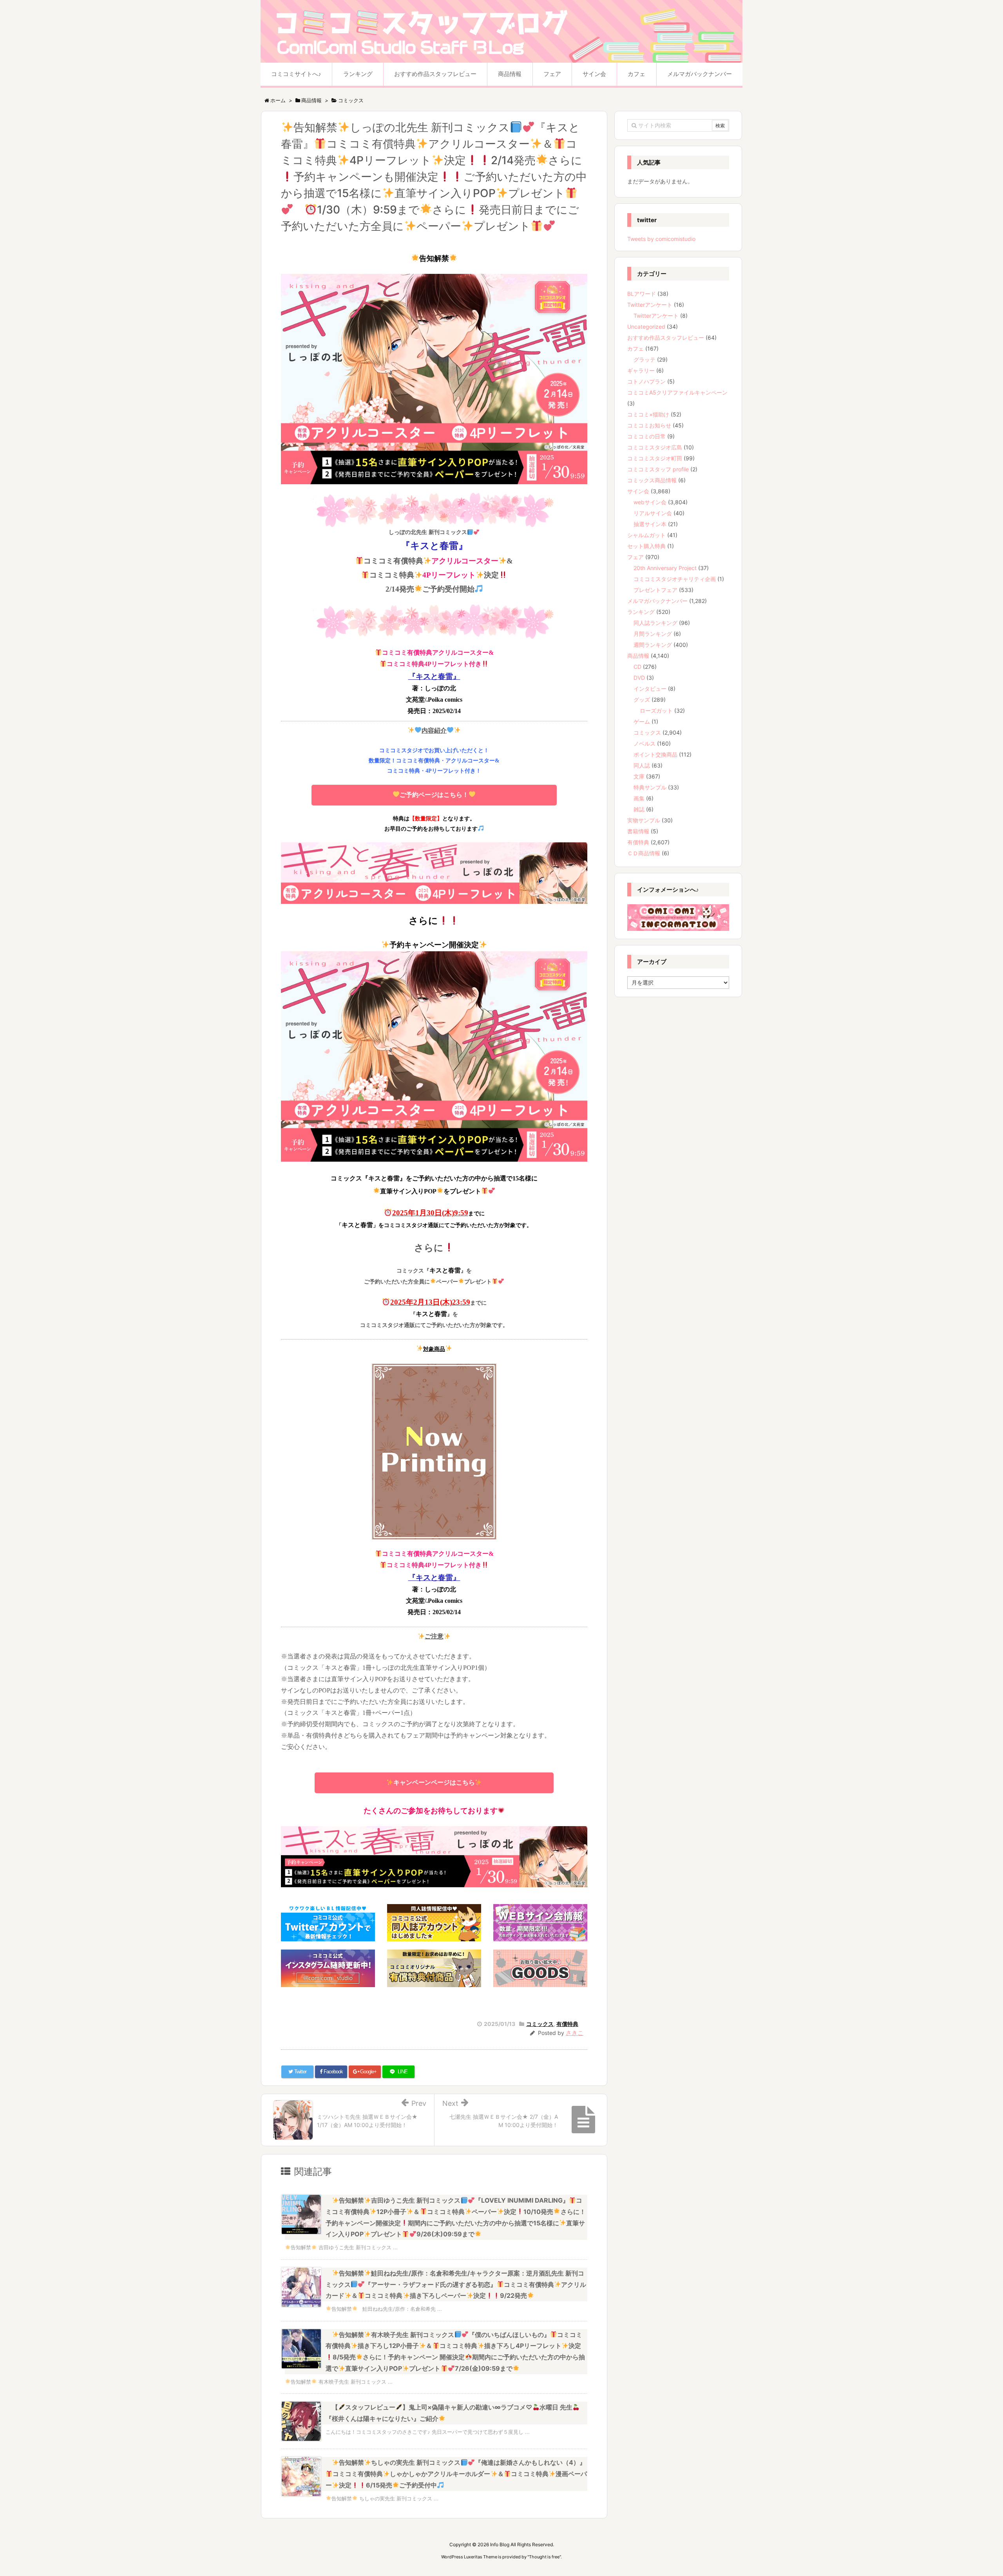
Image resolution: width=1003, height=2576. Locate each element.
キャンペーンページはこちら (434, 1782)
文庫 (639, 776)
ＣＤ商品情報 (644, 853)
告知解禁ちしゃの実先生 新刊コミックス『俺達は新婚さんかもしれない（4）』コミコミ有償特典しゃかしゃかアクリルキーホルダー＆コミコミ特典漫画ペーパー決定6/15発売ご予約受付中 (456, 2474)
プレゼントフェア (655, 590)
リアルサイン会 (653, 513)
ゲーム (642, 721)
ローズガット (656, 711)
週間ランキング (653, 645)
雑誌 (639, 809)
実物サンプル (644, 820)
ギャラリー (641, 370)
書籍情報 (638, 831)
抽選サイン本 (650, 524)
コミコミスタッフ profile (658, 469)
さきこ (575, 2033)
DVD (639, 678)
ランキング (641, 612)
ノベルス (645, 743)
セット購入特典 (646, 546)
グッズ (642, 700)
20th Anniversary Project (665, 568)
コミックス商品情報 (652, 480)
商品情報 (638, 656)
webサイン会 (650, 502)
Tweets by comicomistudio (661, 239)
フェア (635, 557)
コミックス (540, 2024)
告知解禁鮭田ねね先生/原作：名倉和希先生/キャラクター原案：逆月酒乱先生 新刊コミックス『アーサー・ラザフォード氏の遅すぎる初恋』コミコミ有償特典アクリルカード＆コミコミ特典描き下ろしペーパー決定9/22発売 (456, 2285)
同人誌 (642, 765)
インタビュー (650, 689)
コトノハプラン (646, 381)
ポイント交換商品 (655, 754)
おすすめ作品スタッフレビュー (666, 338)
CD (637, 667)
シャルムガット (646, 535)
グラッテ (645, 359)
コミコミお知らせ (649, 425)
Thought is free (544, 2557)
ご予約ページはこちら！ (434, 795)
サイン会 (638, 491)
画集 (639, 798)
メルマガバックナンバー (657, 601)
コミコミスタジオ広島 (655, 447)
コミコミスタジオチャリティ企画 (675, 579)
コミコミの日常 (646, 436)
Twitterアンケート (650, 305)
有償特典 (567, 2024)
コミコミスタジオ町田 (655, 458)
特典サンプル (650, 787)
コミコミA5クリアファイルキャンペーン (677, 392)
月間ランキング (653, 634)
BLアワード (642, 294)
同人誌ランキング (655, 623)
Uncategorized (646, 327)
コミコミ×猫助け (648, 414)
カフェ (635, 348)
